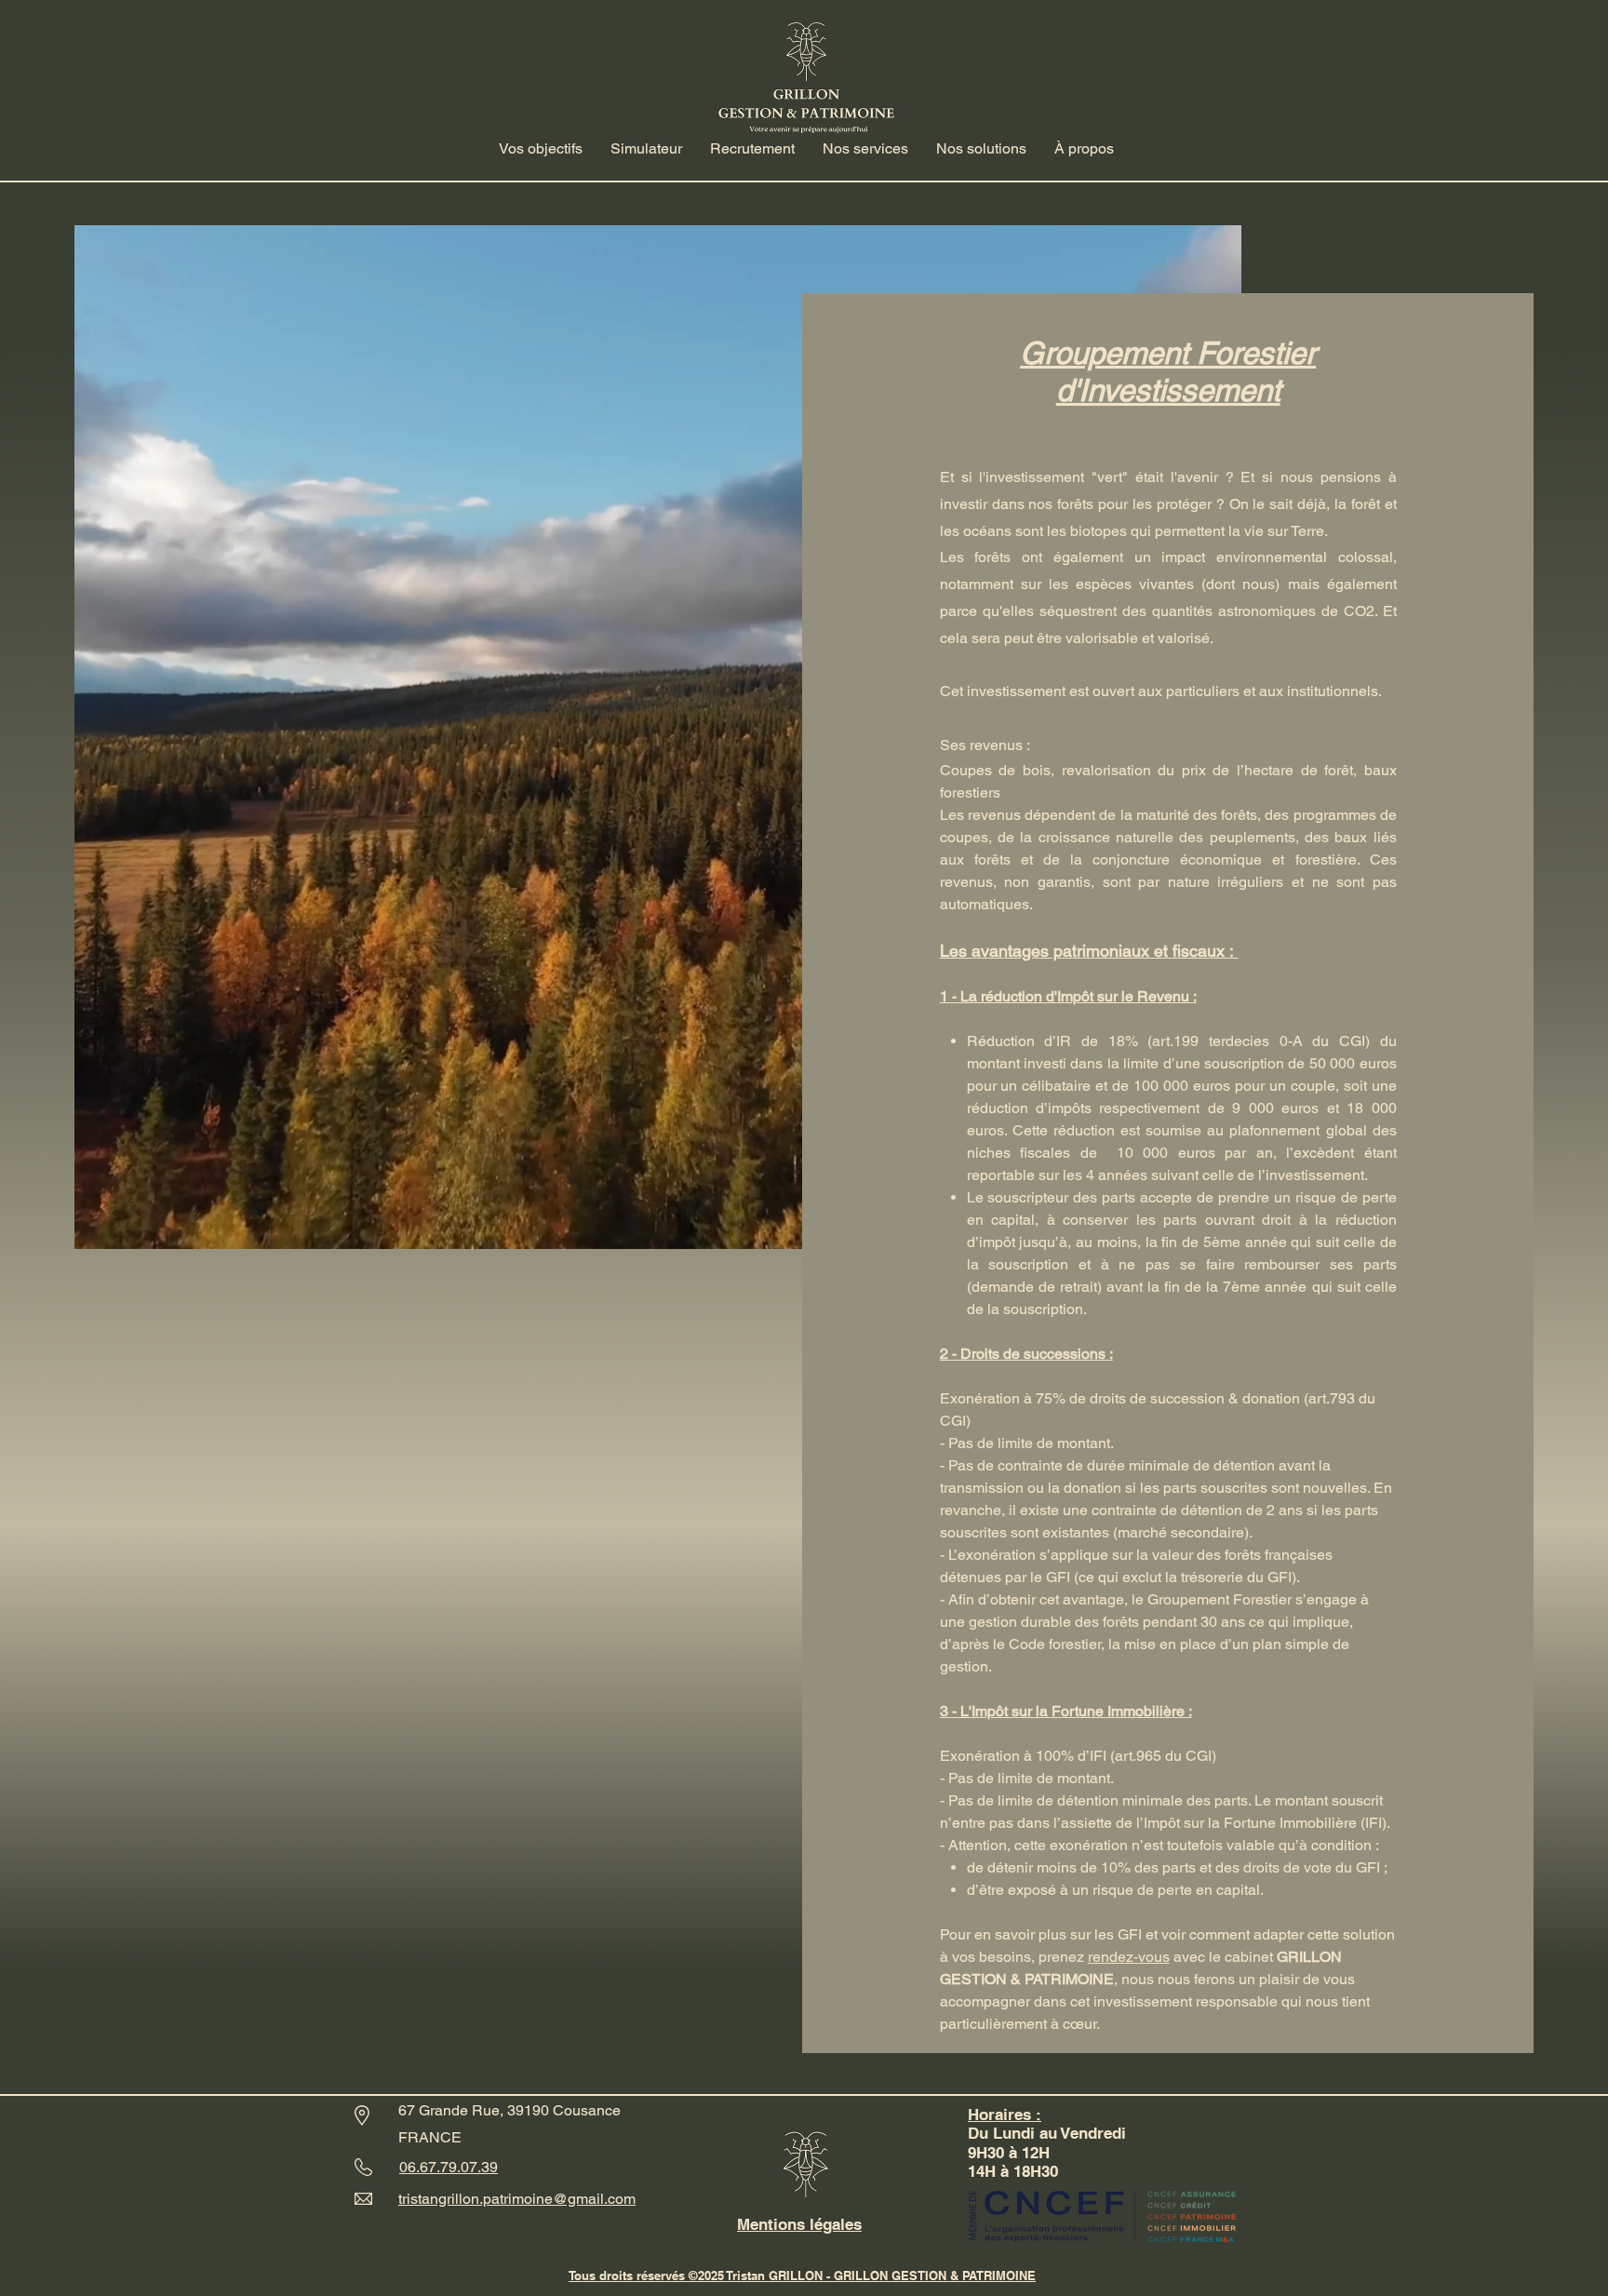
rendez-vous (1129, 1957)
